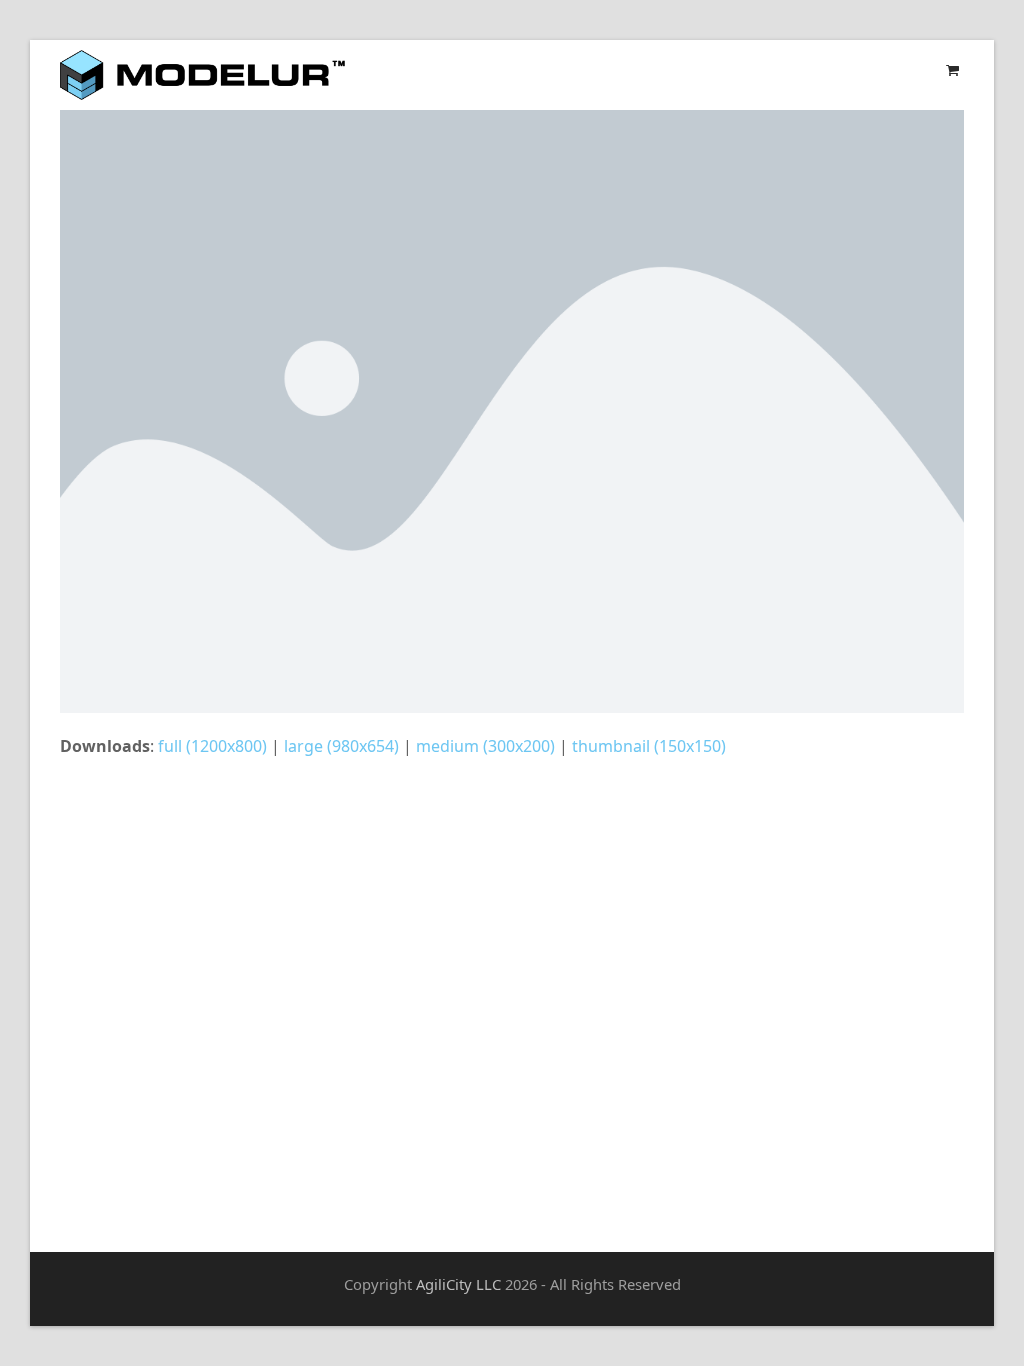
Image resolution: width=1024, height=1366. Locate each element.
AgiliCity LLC (458, 1284)
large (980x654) (341, 746)
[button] (952, 69)
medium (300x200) (485, 746)
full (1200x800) (212, 746)
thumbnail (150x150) (649, 746)
